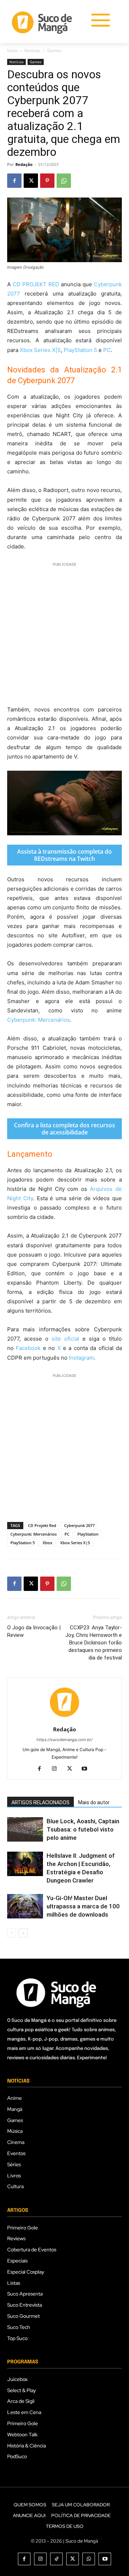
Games (54, 50)
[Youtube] (87, 1769)
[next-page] (23, 1933)
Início (12, 50)
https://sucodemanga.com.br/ (64, 1740)
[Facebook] (14, 181)
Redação (24, 164)
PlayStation (88, 1534)
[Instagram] (57, 1769)
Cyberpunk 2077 (79, 1525)
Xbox (47, 1543)
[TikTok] (56, 2559)
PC (107, 350)
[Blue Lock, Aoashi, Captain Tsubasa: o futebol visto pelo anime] (25, 1830)
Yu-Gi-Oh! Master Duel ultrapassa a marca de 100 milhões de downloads (83, 1906)
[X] (31, 181)
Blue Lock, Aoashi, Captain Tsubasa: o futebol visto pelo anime (83, 1829)
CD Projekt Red (42, 1525)
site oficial (65, 1339)
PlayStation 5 (80, 350)
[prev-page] (12, 1933)
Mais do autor (94, 1802)
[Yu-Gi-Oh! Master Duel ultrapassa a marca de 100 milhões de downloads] (25, 1906)
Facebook (28, 1348)
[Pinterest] (47, 181)
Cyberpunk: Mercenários (39, 1020)
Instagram (81, 1358)
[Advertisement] (64, 633)
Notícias (32, 50)
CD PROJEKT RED (36, 284)
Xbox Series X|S (40, 350)
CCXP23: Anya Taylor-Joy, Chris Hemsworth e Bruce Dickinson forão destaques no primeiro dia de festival (94, 1643)
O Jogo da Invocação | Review (34, 1631)
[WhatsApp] (64, 181)
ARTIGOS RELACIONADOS (40, 1802)
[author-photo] (64, 1719)
